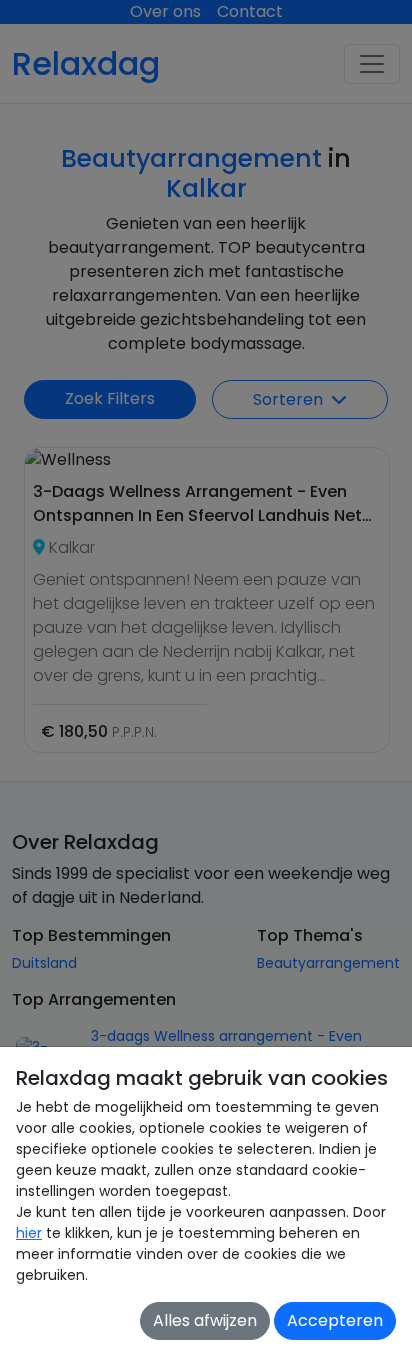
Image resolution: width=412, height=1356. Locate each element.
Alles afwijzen (205, 1320)
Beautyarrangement (328, 963)
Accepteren (335, 1320)
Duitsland (44, 963)
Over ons (165, 11)
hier (29, 1233)
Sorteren (290, 399)
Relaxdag (86, 63)
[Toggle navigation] (372, 64)
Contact (250, 11)
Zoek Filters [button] (110, 398)
